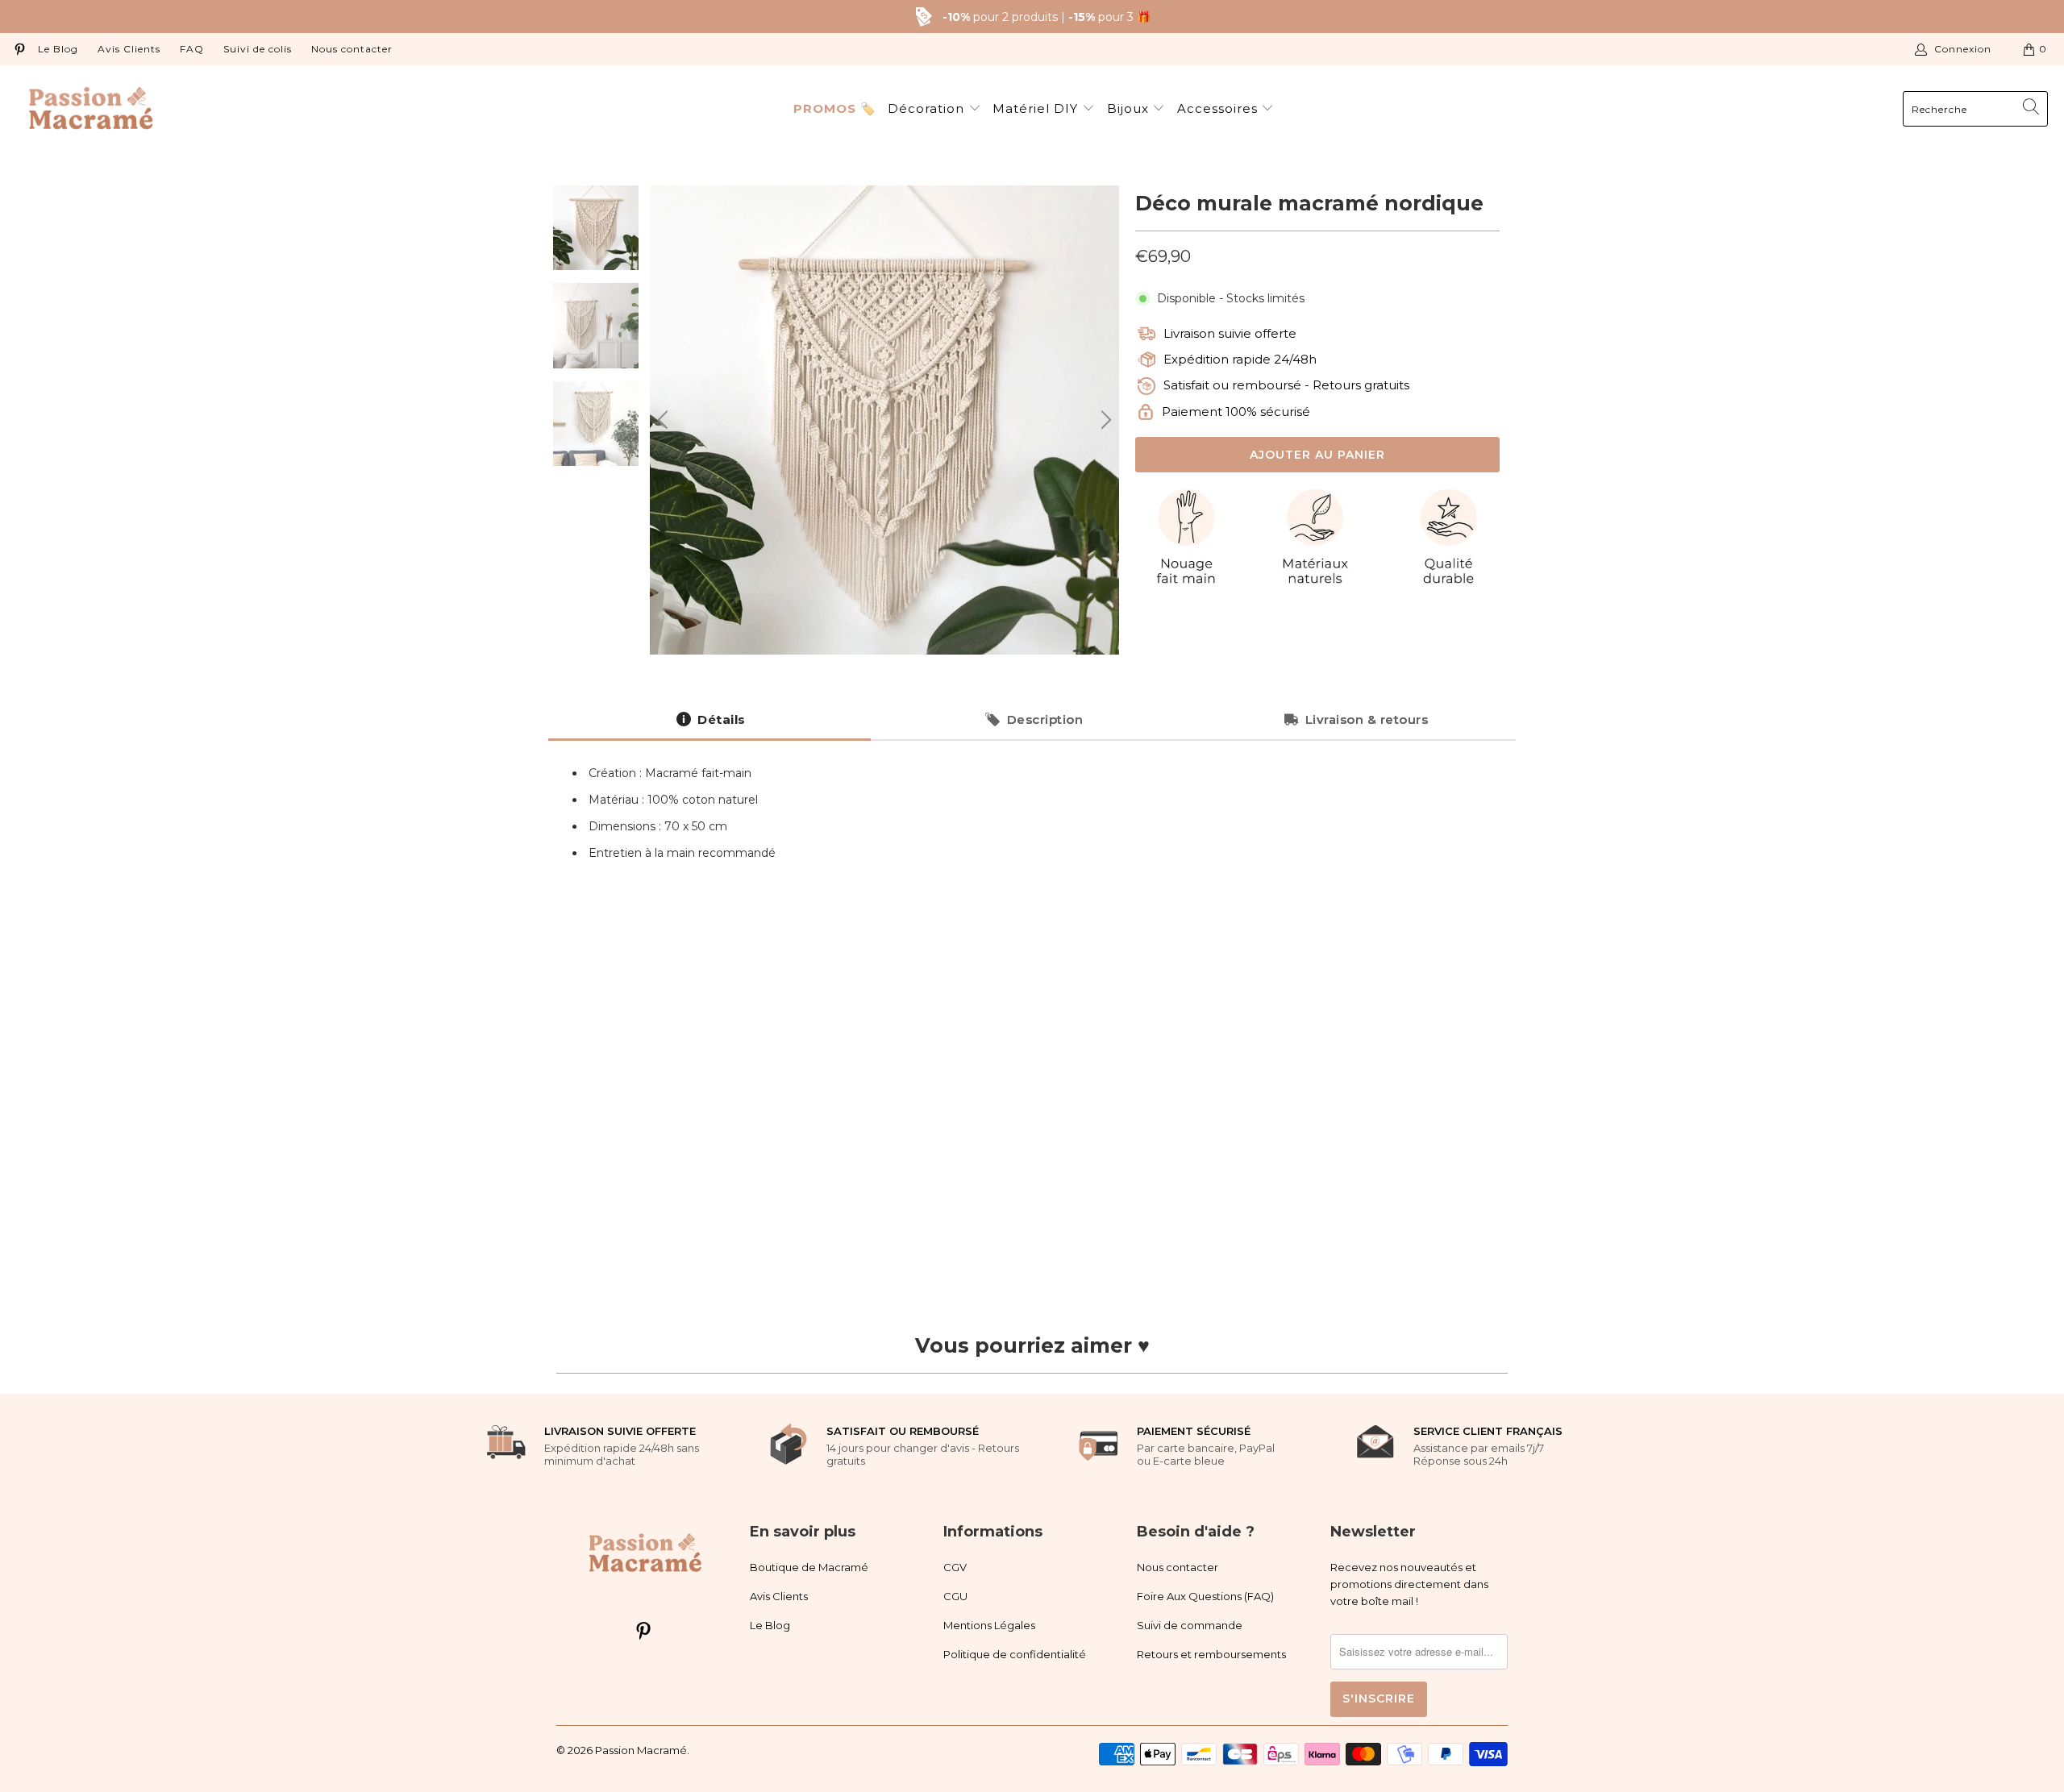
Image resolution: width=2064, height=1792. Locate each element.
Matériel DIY (1037, 108)
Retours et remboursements (1211, 1654)
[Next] (1104, 420)
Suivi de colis (258, 49)
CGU (955, 1596)
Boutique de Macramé (809, 1567)
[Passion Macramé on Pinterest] (19, 49)
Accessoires (1219, 108)
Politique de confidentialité (1015, 1654)
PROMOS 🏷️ (835, 108)
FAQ (192, 49)
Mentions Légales (989, 1625)
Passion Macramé (641, 1750)
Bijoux (1130, 108)
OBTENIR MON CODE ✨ (1853, 1689)
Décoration (928, 108)
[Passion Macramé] (91, 109)
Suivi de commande (1190, 1625)
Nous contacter (352, 49)
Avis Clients (129, 49)
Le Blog (58, 49)
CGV (955, 1567)
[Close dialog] (2037, 1449)
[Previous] (665, 420)
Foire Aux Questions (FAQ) (1205, 1596)
